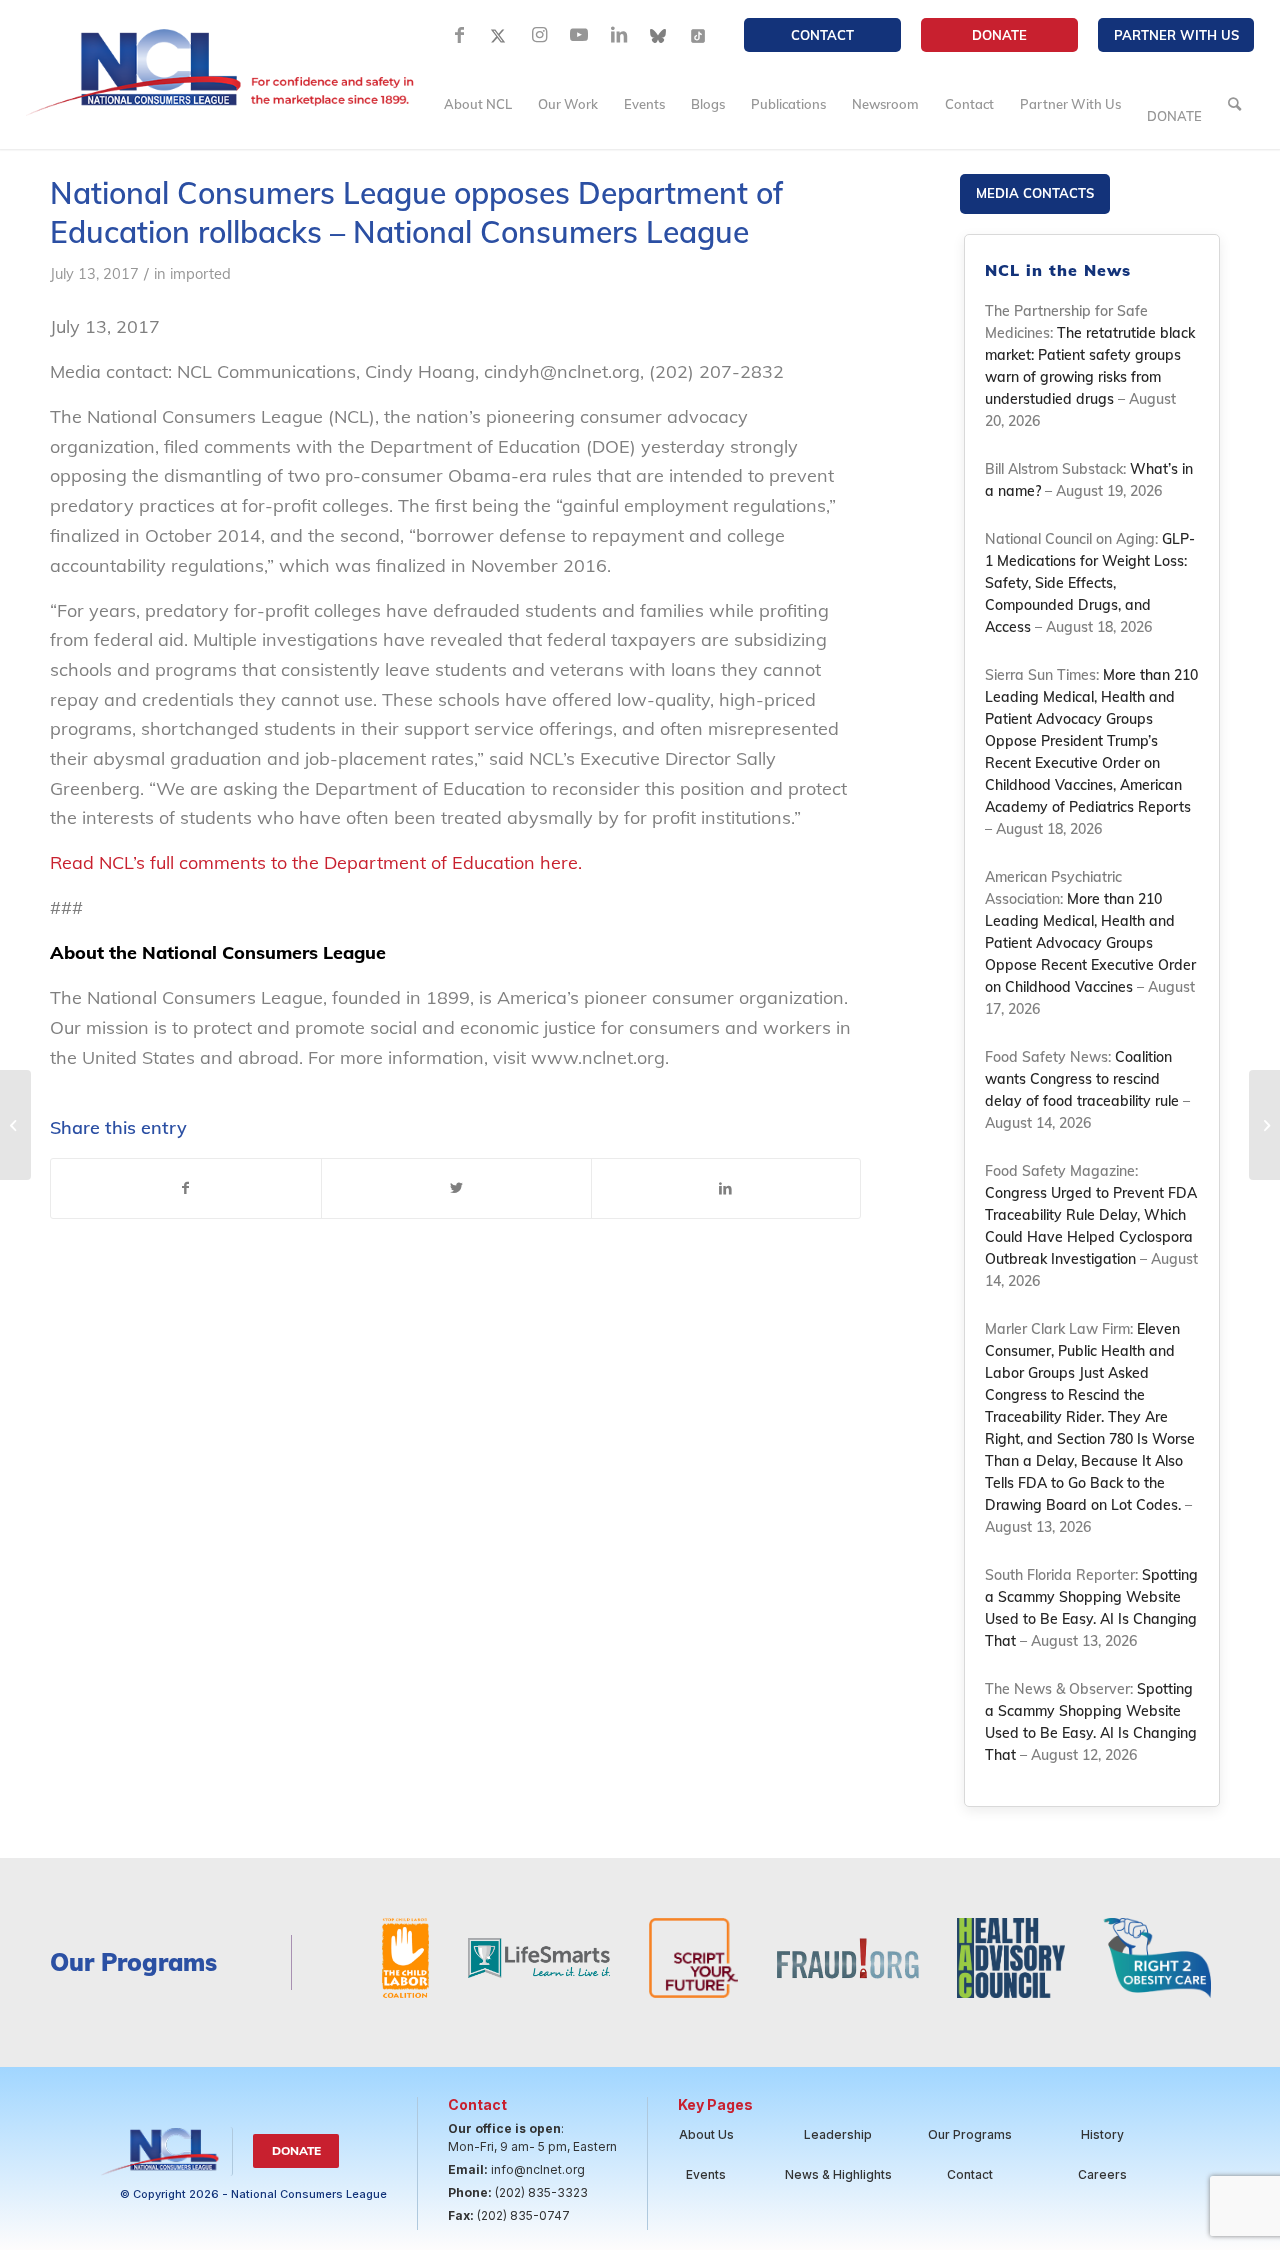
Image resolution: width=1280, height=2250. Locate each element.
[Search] (1234, 104)
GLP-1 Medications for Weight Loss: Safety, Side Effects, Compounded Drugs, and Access (1090, 583)
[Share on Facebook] (186, 1189)
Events (706, 2174)
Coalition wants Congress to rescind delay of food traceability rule (1082, 1079)
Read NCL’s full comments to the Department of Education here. (318, 862)
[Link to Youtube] (579, 35)
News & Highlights (838, 2174)
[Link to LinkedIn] (619, 35)
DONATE (999, 35)
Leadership (838, 2134)
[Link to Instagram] (539, 35)
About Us (706, 2134)
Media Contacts (1035, 193)
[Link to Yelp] (699, 35)
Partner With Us (1176, 35)
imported (200, 273)
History (1102, 2134)
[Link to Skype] (659, 35)
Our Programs (970, 2134)
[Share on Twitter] (456, 1189)
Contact (822, 35)
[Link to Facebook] (459, 35)
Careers (1102, 2174)
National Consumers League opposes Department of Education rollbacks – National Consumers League (417, 212)
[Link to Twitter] (499, 35)
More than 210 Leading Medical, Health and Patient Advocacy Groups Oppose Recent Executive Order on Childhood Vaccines (1090, 943)
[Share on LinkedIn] (726, 1189)
